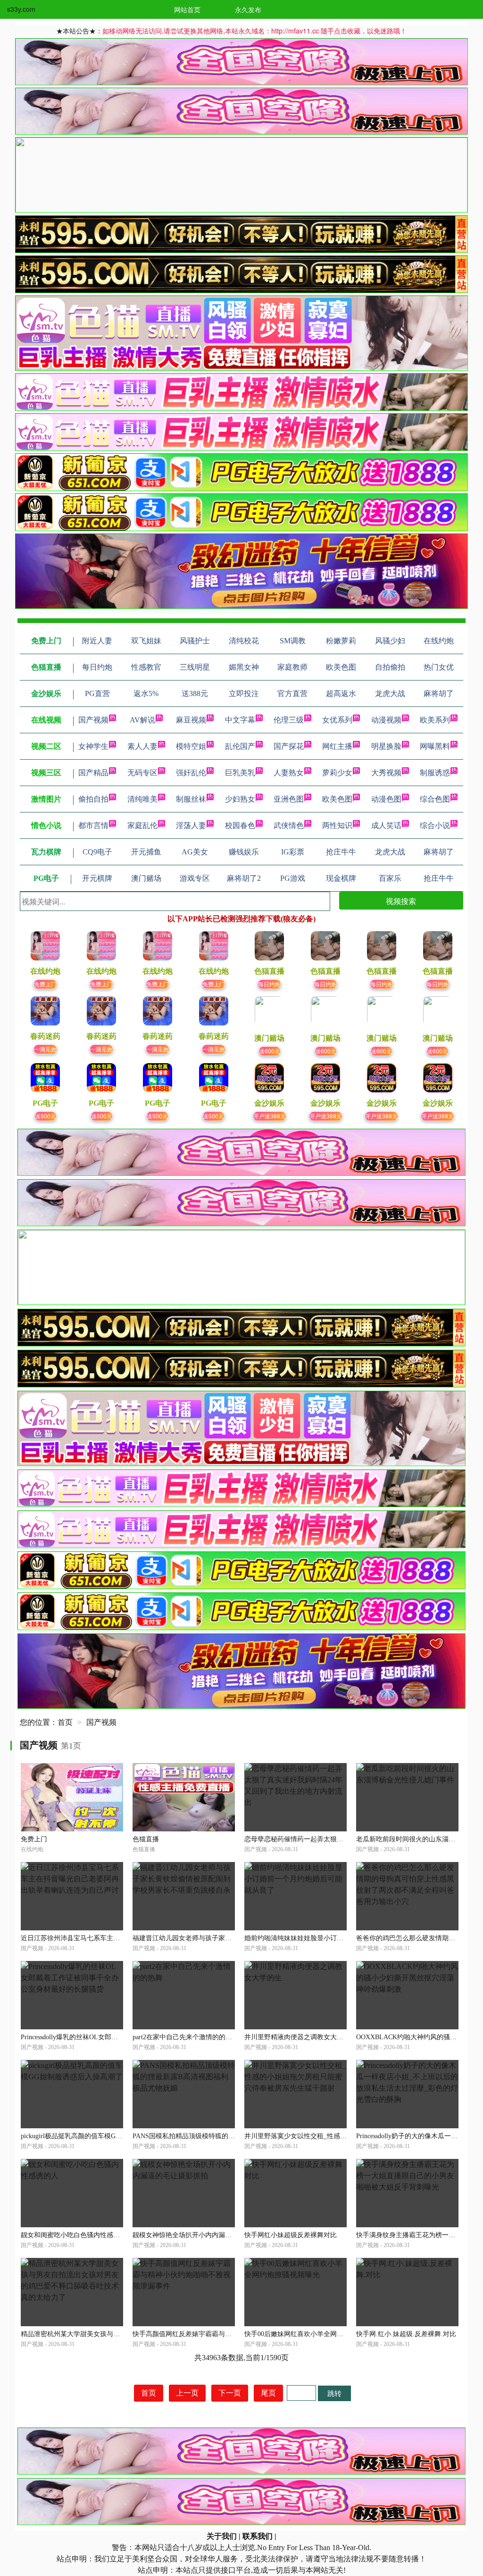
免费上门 (45, 984)
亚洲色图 (289, 799)
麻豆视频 (191, 720)
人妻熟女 (289, 773)
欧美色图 (337, 799)
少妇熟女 (240, 799)
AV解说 (142, 720)
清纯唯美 (142, 799)
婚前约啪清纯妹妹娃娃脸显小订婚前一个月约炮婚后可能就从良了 (340, 1938)
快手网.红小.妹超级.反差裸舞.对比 (406, 2334)
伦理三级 (289, 720)
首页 (65, 1722)
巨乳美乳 (240, 773)
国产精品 (93, 773)
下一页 (230, 2393)
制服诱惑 (435, 773)
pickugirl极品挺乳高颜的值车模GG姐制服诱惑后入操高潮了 (107, 2136)
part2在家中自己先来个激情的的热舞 (186, 2037)
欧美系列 (435, 720)
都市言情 (93, 825)
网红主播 (337, 746)
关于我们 (222, 2536)
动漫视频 (386, 720)
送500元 (46, 1116)
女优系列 (337, 720)
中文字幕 (240, 720)
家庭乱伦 (142, 825)
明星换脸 (386, 746)
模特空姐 (191, 746)
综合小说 (435, 825)
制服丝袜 (191, 799)
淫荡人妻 (191, 825)
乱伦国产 (240, 746)
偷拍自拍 (93, 799)
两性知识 (337, 825)
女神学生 (93, 746)
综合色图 (435, 799)
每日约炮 (269, 984)
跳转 (334, 2393)
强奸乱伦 (191, 773)
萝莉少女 (337, 773)
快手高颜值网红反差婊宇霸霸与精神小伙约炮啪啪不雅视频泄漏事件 (232, 2334)
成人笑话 (386, 825)
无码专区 (142, 773)
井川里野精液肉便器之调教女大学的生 (300, 2037)
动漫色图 (386, 799)
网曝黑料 (435, 746)
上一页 (187, 2393)
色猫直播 (146, 1839)
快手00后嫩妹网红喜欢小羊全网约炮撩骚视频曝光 (317, 2334)
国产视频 (93, 720)
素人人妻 (142, 746)
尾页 (268, 2393)
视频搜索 (401, 901)
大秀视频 (386, 773)
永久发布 (248, 9)
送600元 (270, 1051)
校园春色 (240, 825)
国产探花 (289, 746)
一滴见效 (45, 1049)
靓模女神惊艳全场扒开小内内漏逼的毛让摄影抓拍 (205, 2235)
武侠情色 (289, 825)
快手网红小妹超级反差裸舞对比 (291, 2235)
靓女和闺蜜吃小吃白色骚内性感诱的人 (77, 2235)
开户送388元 (270, 1116)
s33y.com (21, 9)
